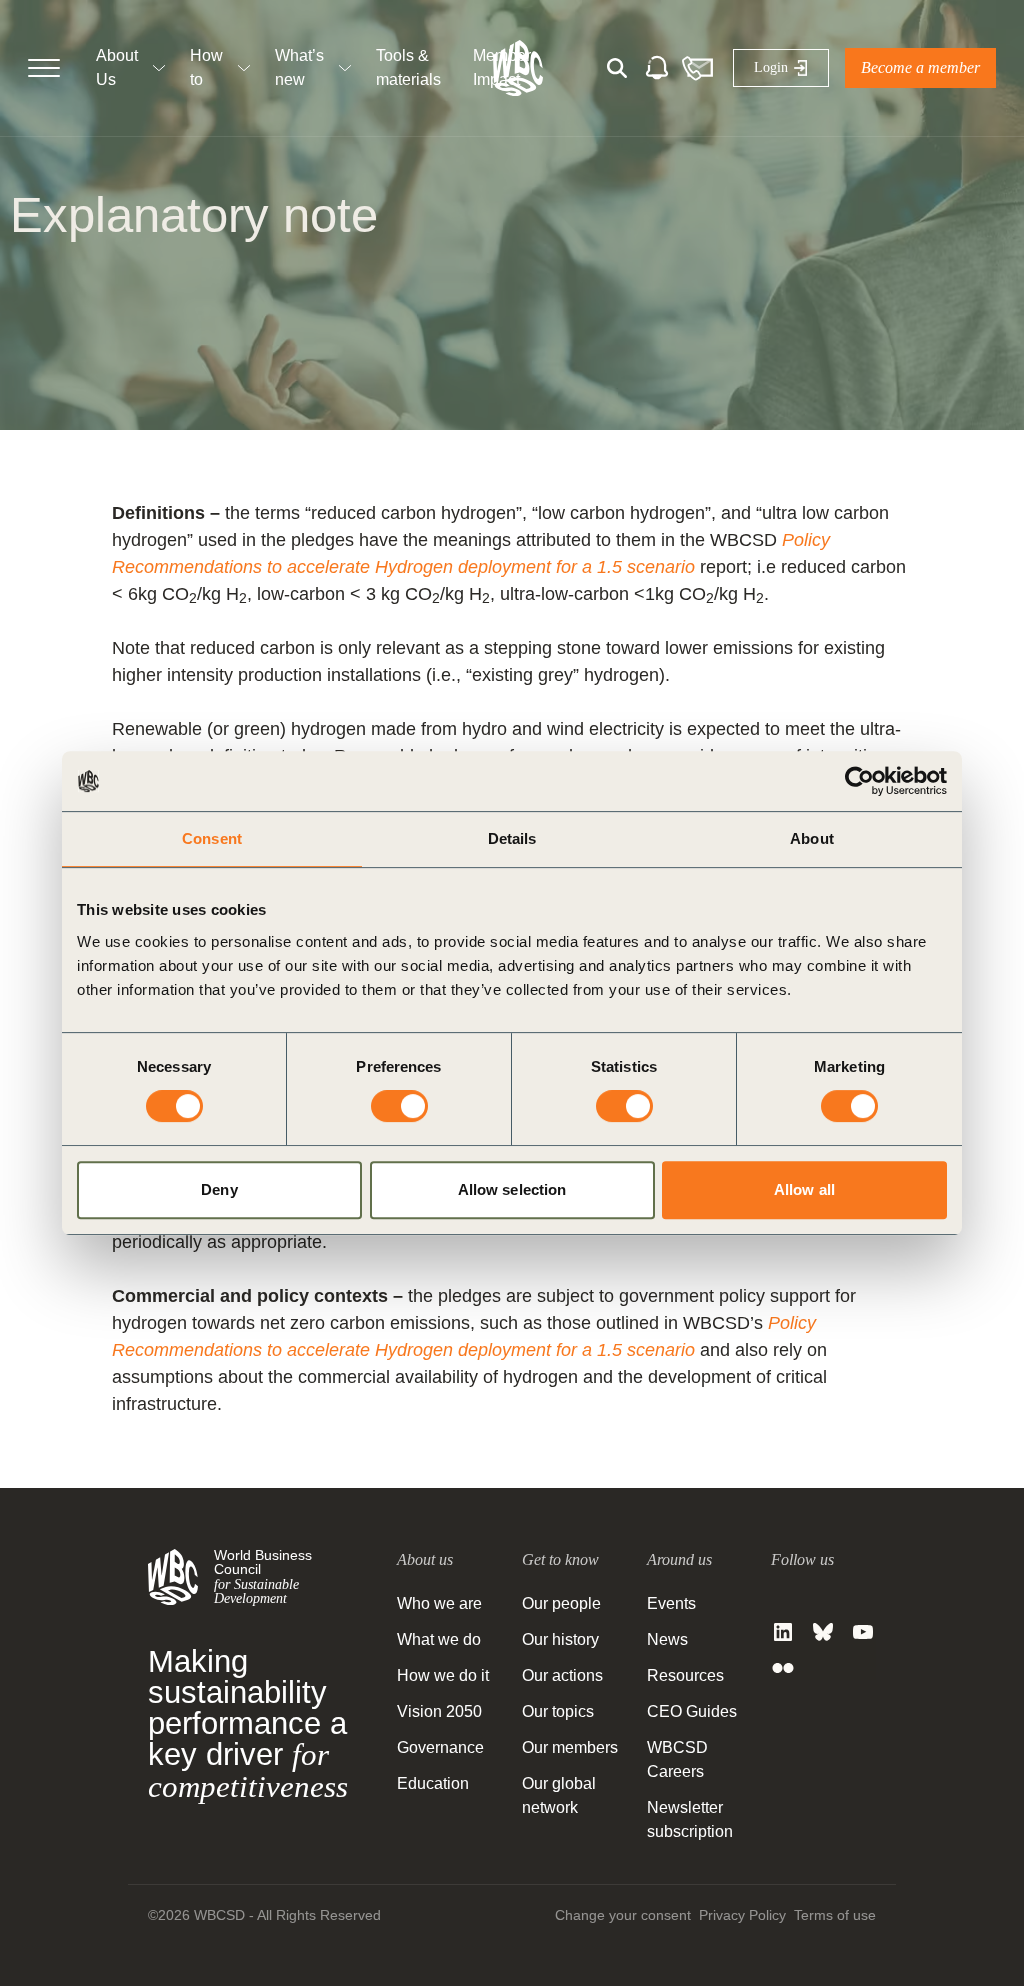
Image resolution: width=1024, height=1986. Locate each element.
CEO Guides (692, 1711)
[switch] (399, 1106)
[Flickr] (783, 1668)
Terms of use (835, 1915)
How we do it (443, 1675)
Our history (560, 1639)
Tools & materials (408, 67)
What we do (439, 1639)
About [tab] (812, 838)
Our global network (559, 1795)
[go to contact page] (697, 68)
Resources (685, 1675)
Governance (440, 1747)
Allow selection (512, 1189)
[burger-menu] (44, 68)
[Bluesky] (823, 1632)
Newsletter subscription (690, 1819)
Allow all (804, 1189)
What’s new (299, 67)
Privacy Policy (742, 1915)
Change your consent (623, 1915)
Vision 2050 (439, 1711)
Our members (570, 1747)
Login (771, 67)
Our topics (558, 1711)
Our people (561, 1603)
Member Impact (502, 67)
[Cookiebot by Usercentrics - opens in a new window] (859, 781)
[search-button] (617, 68)
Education (433, 1783)
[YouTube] (863, 1632)
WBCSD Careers (677, 1759)
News (667, 1639)
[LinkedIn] (783, 1632)
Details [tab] (512, 838)
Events (671, 1603)
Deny (219, 1189)
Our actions (562, 1675)
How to (206, 67)
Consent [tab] (212, 838)
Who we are (439, 1603)
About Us (117, 67)
